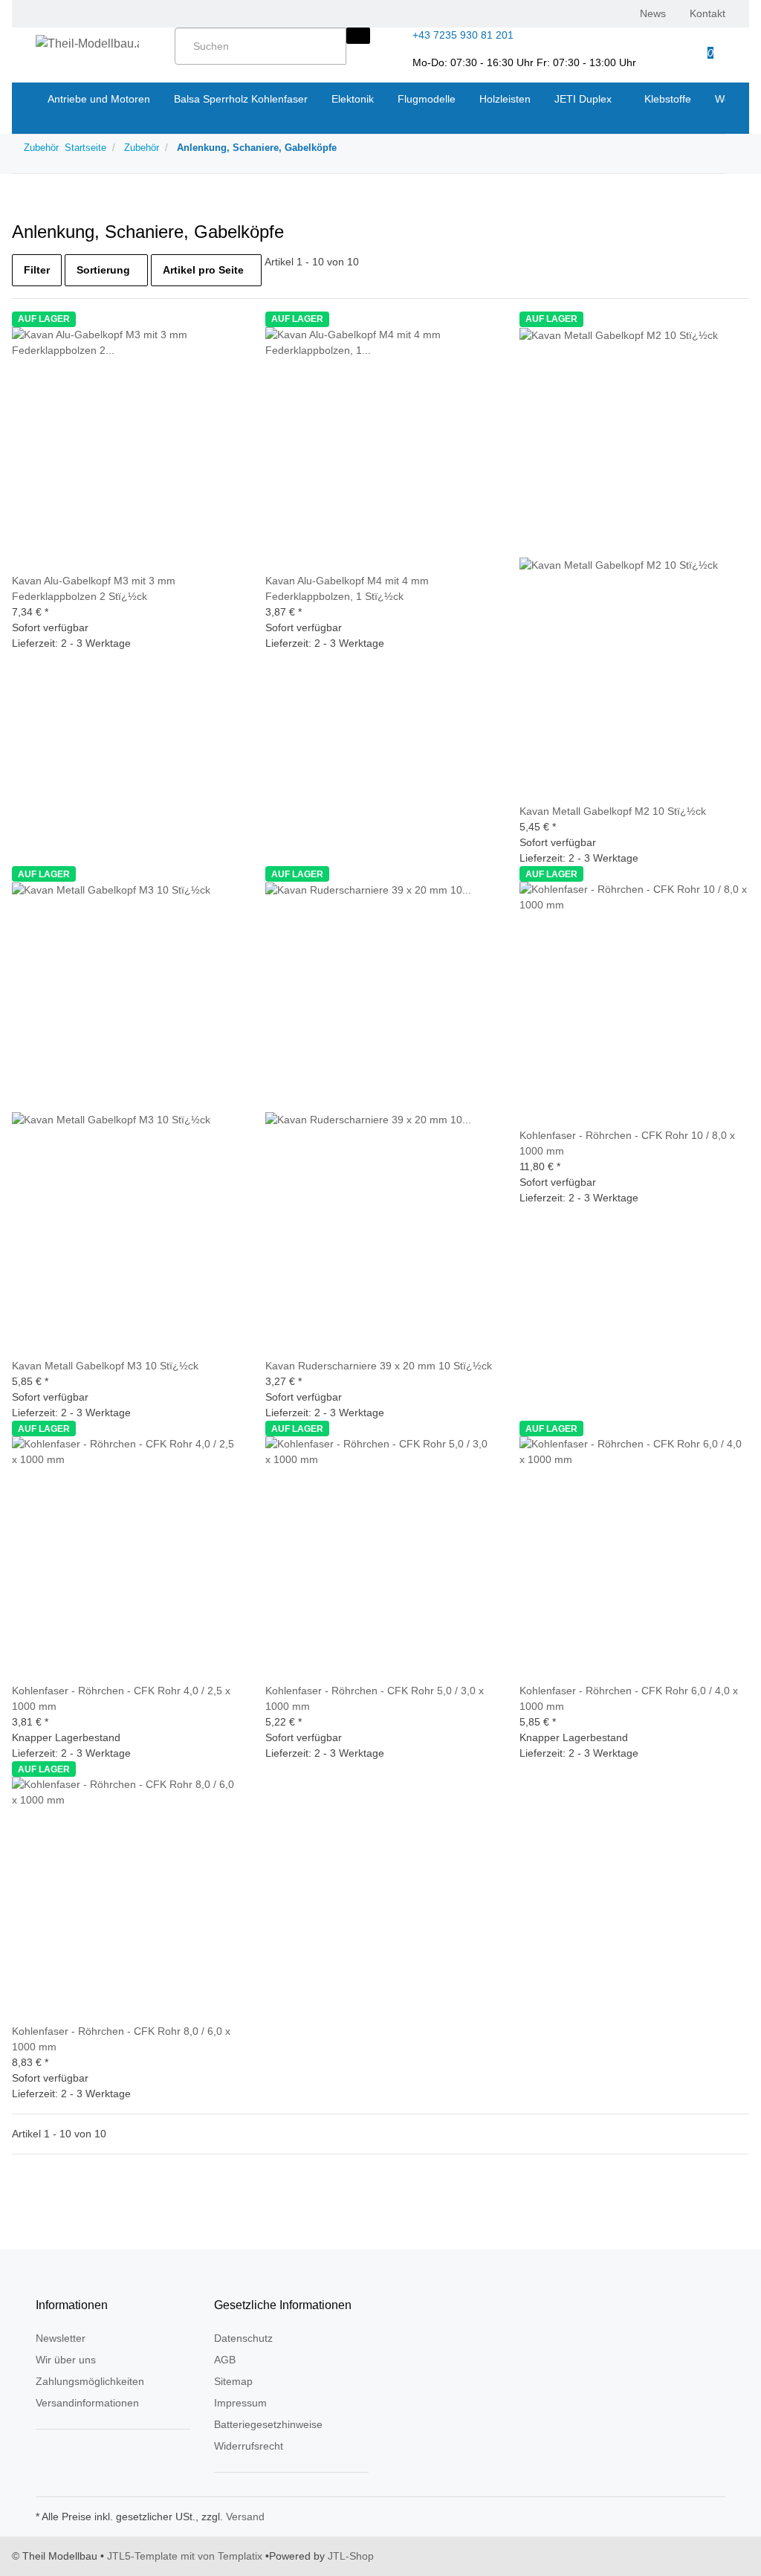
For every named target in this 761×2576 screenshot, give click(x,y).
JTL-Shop (351, 2556)
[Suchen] (358, 36)
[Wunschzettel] (684, 45)
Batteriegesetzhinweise (268, 2424)
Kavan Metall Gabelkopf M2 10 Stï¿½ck (613, 811)
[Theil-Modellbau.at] (87, 44)
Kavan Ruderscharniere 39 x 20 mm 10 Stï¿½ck (379, 1366)
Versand (245, 2517)
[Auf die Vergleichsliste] (24, 565)
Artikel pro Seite (203, 270)
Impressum (240, 2403)
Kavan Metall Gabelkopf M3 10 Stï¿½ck (105, 1366)
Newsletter (61, 2338)
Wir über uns (66, 2360)
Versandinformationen (87, 2403)
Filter (37, 270)
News (653, 13)
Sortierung (103, 270)
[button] (660, 45)
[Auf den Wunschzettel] (48, 565)
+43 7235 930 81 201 (463, 35)
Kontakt (707, 13)
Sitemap (233, 2381)
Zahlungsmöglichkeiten (90, 2381)
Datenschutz (243, 2338)
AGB (225, 2360)
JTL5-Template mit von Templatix (185, 2556)
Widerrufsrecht (249, 2446)
